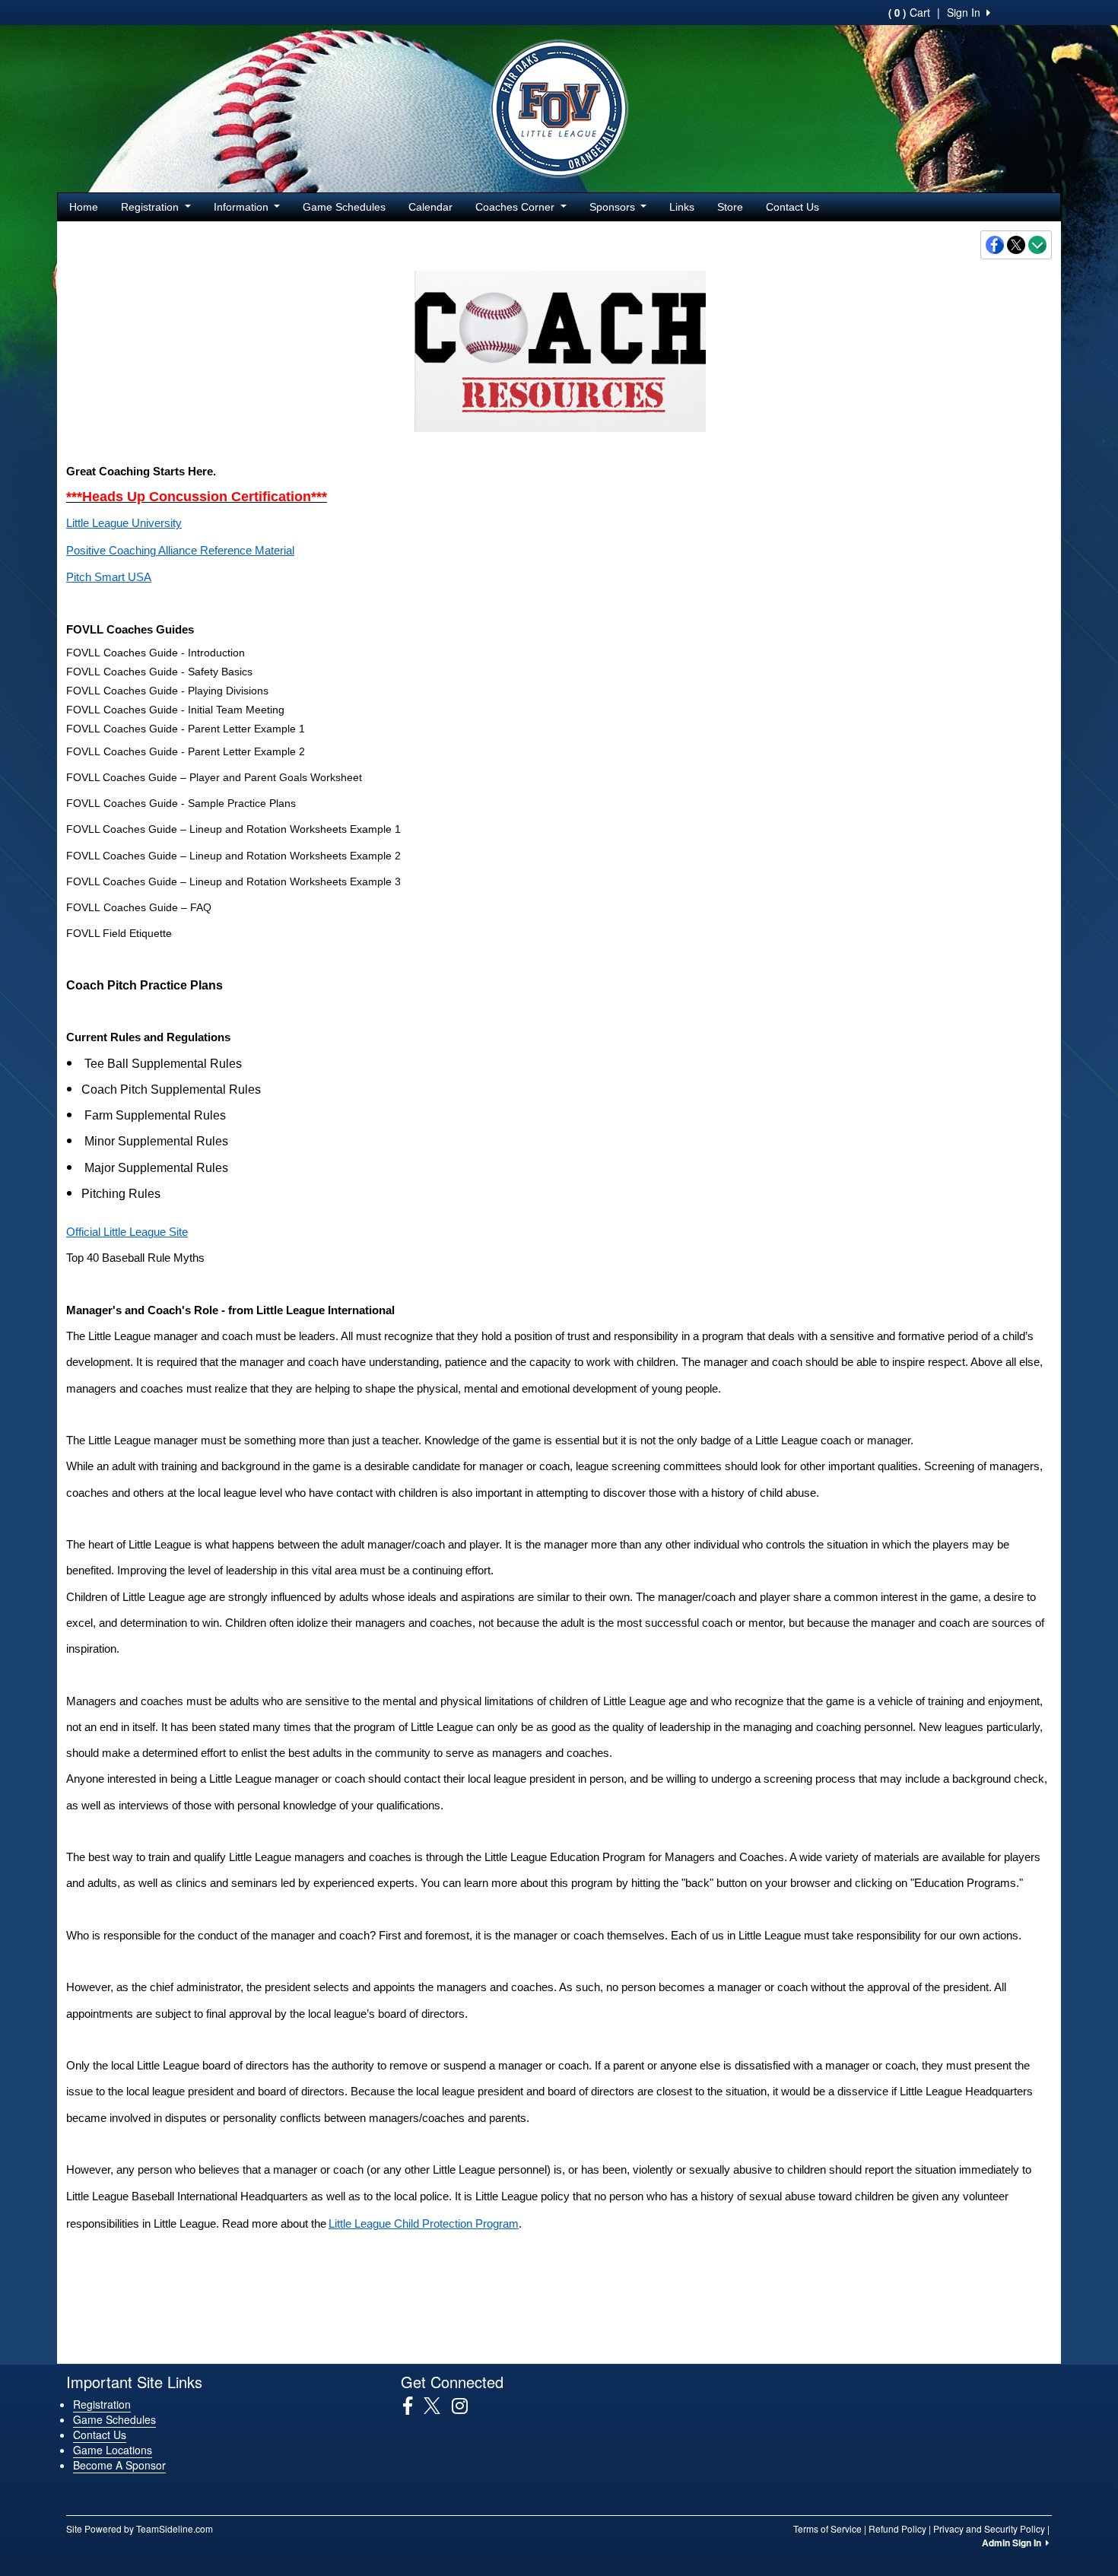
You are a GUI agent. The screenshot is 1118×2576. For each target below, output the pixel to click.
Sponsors (614, 207)
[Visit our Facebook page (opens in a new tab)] (413, 2406)
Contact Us (792, 207)
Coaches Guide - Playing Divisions (184, 691)
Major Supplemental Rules (156, 1168)
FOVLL (83, 653)
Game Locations (113, 2450)
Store (730, 207)
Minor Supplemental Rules (156, 1141)
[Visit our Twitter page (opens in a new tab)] (438, 2406)
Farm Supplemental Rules (155, 1115)
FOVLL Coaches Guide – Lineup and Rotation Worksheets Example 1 (233, 829)
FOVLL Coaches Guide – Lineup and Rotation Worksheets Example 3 (233, 881)
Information (243, 207)
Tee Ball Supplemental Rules (163, 1064)
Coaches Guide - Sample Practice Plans (198, 803)
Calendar (430, 207)
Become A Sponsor (119, 2465)
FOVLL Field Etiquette (119, 933)
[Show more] (1037, 245)
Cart (909, 12)
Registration (151, 207)
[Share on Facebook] (996, 245)
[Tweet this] (1017, 245)
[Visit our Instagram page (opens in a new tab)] (465, 2406)
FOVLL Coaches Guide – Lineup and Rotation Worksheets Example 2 (233, 856)
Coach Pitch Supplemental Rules (171, 1089)
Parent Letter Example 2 (203, 751)
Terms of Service (827, 2528)
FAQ (156, 907)
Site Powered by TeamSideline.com (140, 2528)
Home (84, 207)
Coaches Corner (516, 207)
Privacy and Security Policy (989, 2528)
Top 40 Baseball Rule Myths (135, 1258)
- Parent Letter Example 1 (243, 729)
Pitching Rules (121, 1194)
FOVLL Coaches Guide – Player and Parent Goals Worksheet (214, 777)
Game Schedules (344, 207)
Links (682, 207)
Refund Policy (897, 2528)
